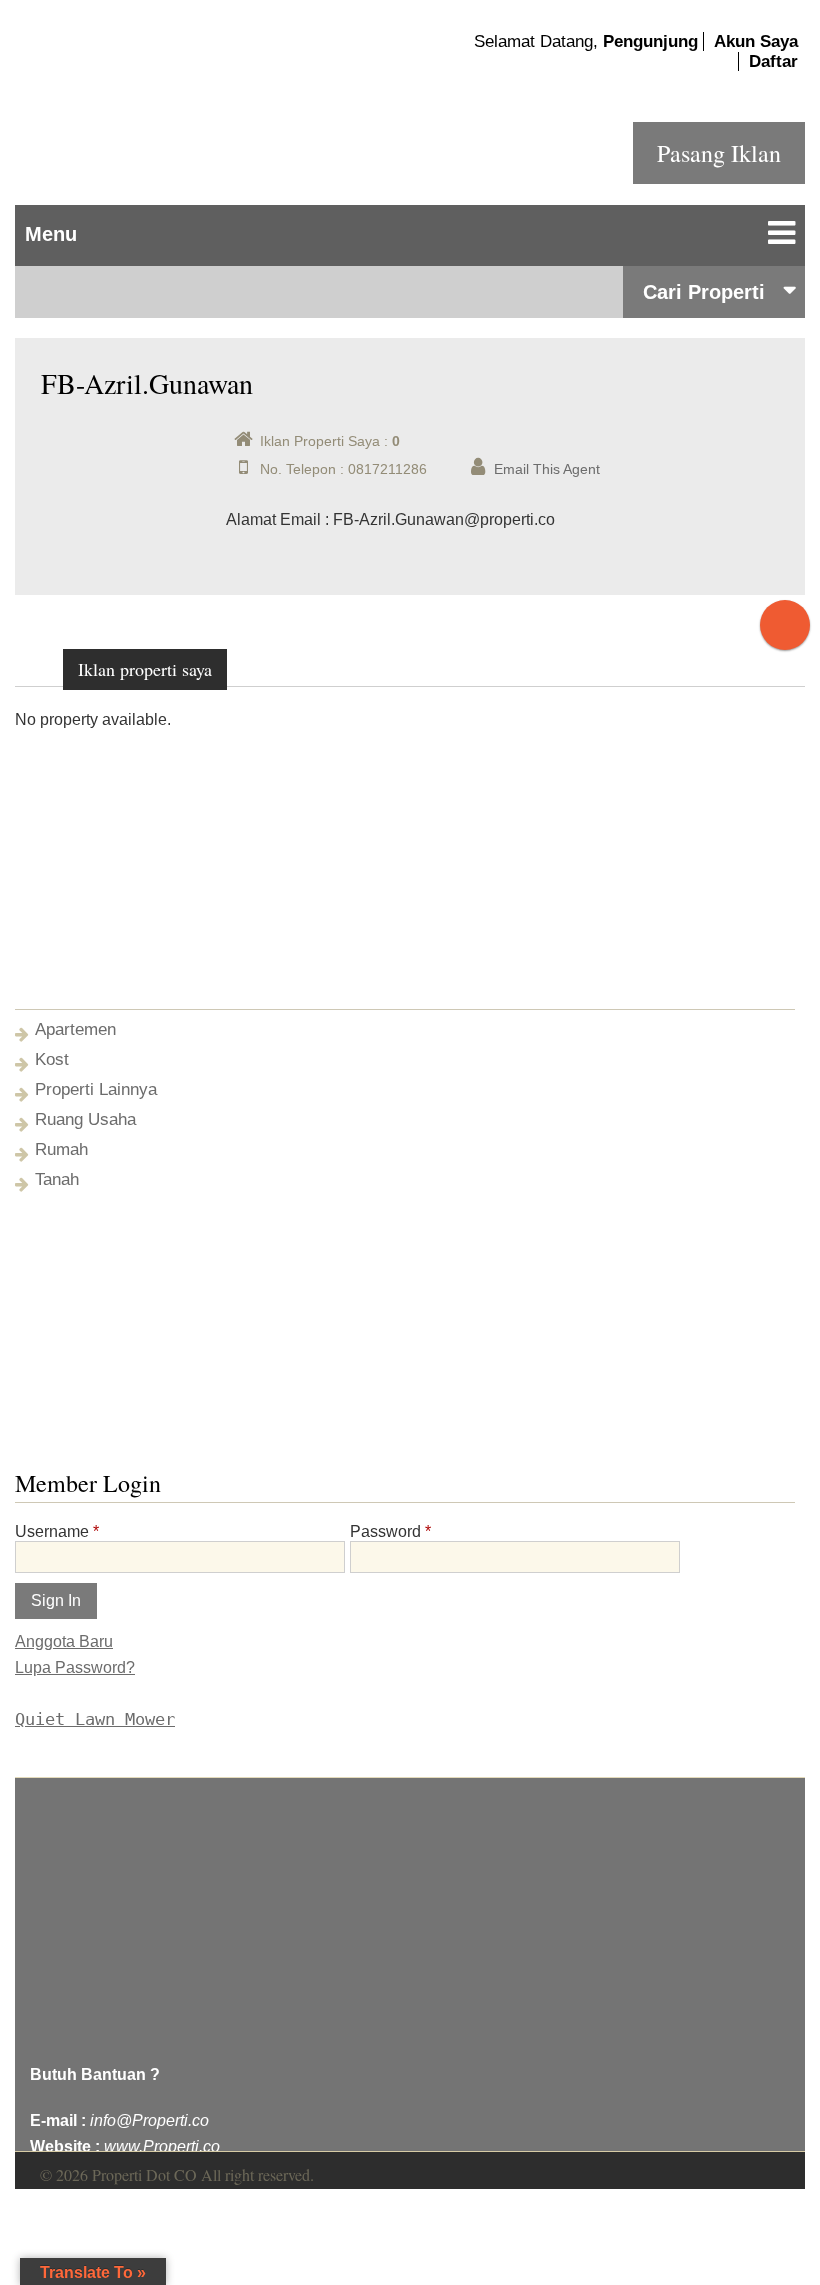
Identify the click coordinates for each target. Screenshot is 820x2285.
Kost (52, 1059)
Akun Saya (756, 41)
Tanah (57, 1179)
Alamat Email (273, 519)
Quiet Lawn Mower (95, 1719)
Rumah (61, 1149)
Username (57, 1531)
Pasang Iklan (719, 153)
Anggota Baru (64, 1641)
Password (390, 1531)
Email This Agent (547, 469)
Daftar (773, 61)
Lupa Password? (75, 1667)
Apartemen (75, 1029)
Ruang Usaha (85, 1119)
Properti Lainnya (96, 1089)
